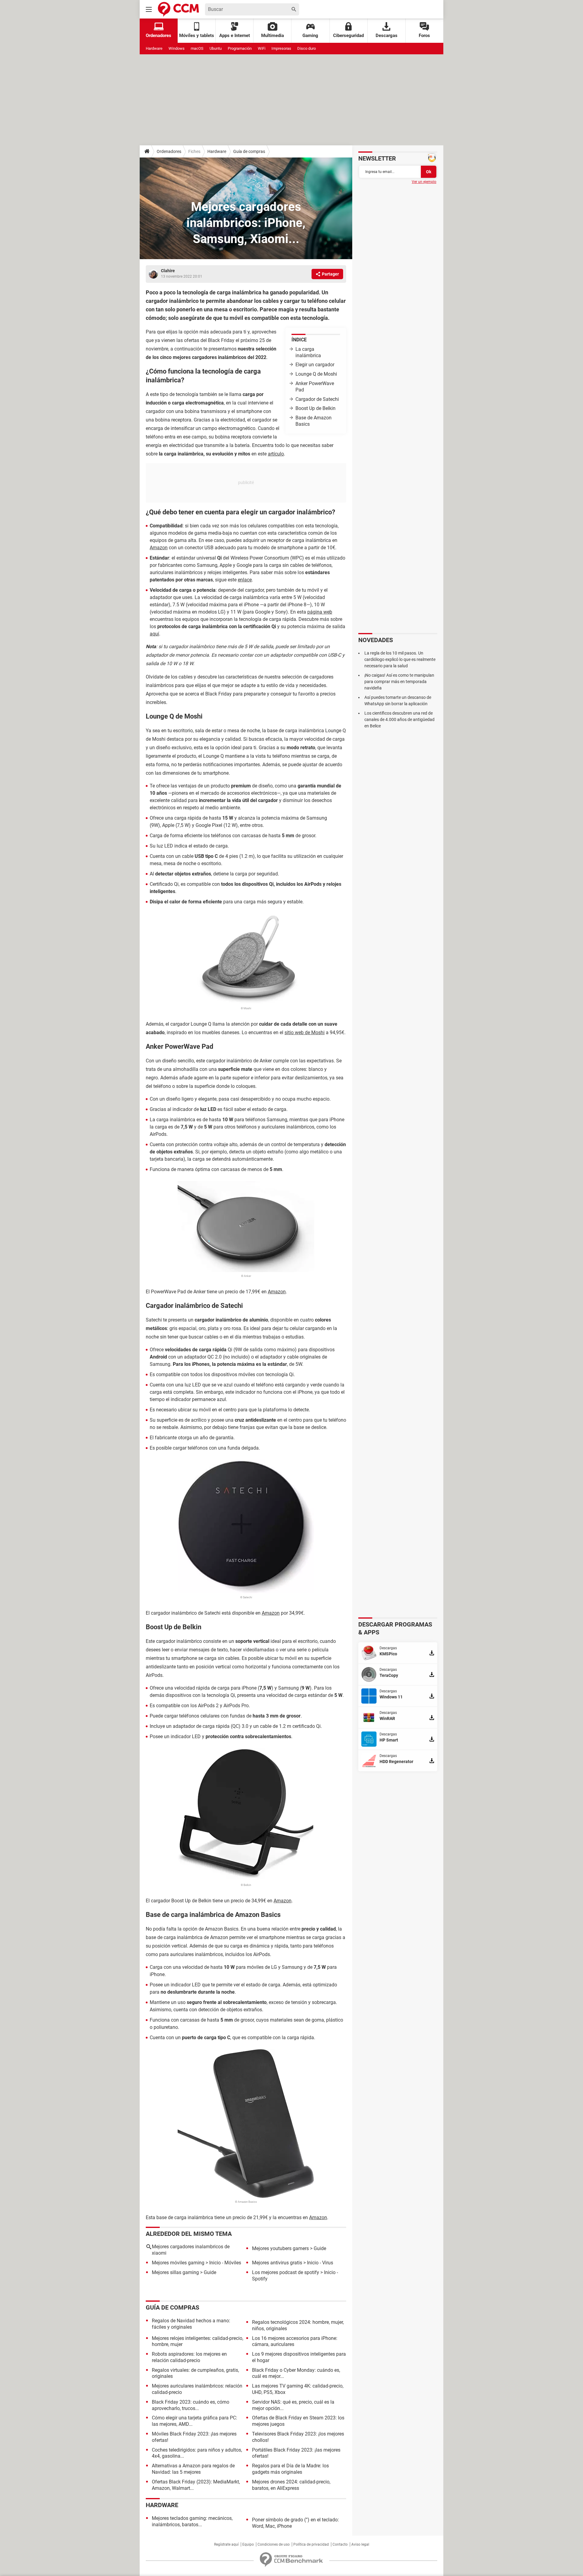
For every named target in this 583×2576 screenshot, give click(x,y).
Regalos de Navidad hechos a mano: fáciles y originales (191, 2324)
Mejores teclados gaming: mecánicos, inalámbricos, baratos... (192, 2521)
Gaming (310, 36)
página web (320, 612)
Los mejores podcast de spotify (286, 2272)
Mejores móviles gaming (178, 2263)
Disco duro (307, 48)
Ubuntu (216, 48)
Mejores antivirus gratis (277, 2263)
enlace (245, 580)
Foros (424, 36)
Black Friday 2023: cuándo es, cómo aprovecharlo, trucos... (191, 2405)
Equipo (248, 2544)
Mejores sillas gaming (175, 2272)
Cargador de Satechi (317, 399)
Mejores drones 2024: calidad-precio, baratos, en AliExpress (291, 2485)
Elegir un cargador (315, 365)
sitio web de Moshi (305, 1032)
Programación (240, 48)
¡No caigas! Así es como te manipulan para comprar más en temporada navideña (399, 682)
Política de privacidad (311, 2544)
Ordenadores (169, 151)
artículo (276, 454)
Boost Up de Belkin (315, 408)
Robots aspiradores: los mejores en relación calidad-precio (189, 2357)
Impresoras (281, 48)
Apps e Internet (235, 36)
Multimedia (273, 36)
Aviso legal (360, 2544)
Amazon (159, 548)
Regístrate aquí (226, 2544)
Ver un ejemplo (424, 182)
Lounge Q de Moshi (316, 374)
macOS (197, 48)
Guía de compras (249, 151)
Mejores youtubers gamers (280, 2248)
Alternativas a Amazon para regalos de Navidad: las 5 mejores (193, 2469)
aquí (154, 634)
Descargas (387, 36)
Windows (177, 48)
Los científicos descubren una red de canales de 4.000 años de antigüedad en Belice (399, 719)
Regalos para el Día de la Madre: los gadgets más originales (290, 2469)
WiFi (262, 48)
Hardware (154, 48)
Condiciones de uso (274, 2544)
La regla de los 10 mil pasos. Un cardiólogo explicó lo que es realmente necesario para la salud (400, 659)
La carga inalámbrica (308, 352)
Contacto (340, 2544)
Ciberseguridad (348, 36)
